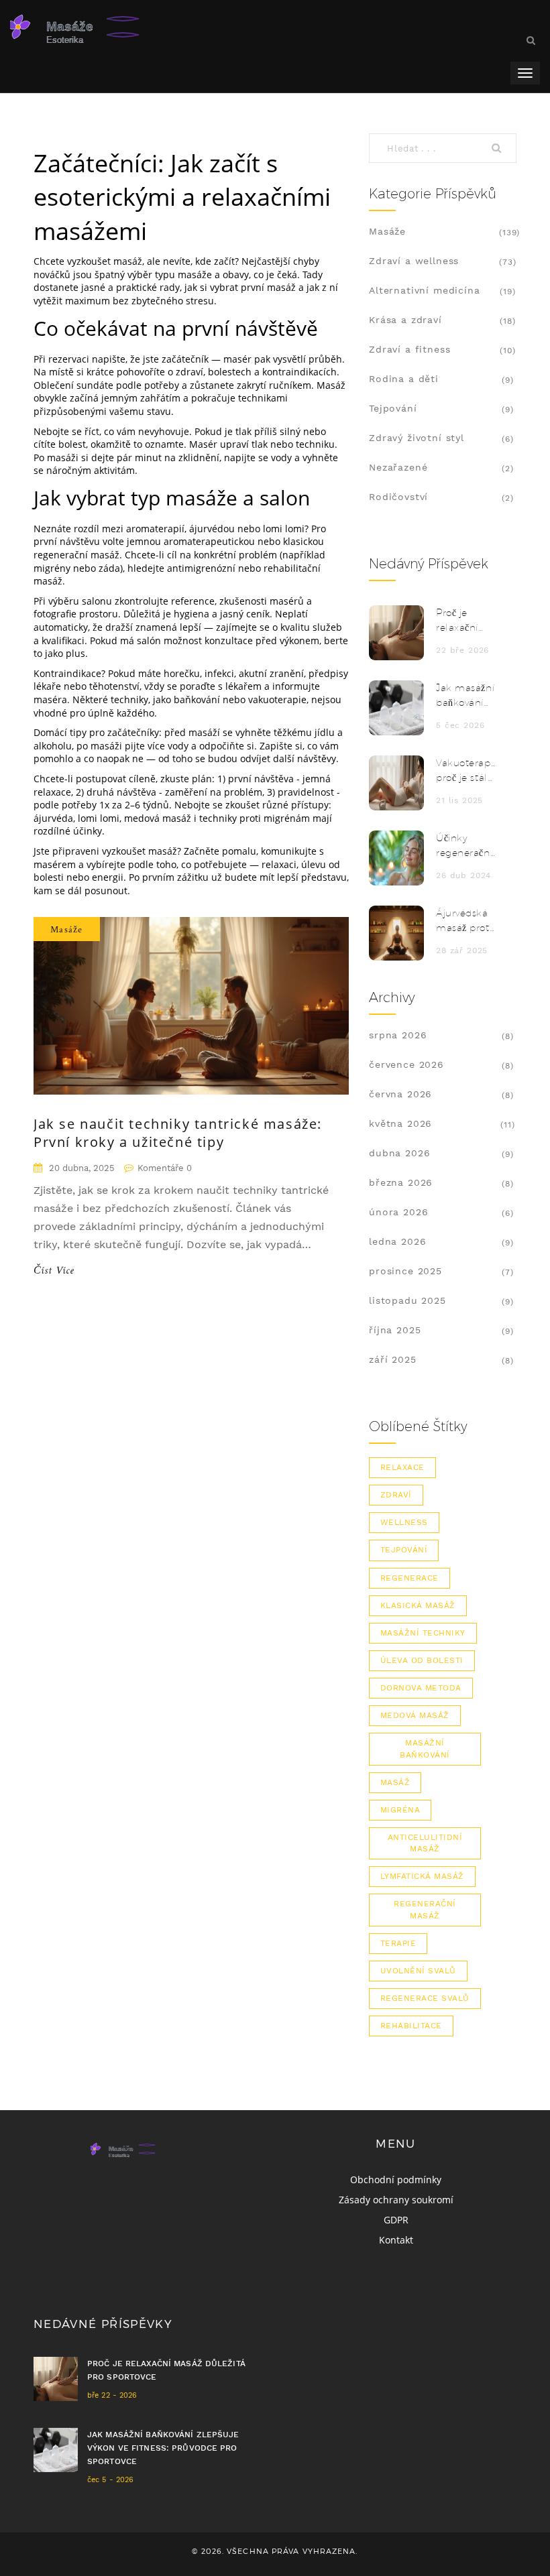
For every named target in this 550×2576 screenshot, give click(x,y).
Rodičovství (398, 497)
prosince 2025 (405, 1271)
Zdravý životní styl (417, 438)
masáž (395, 1782)
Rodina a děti (404, 379)
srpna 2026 (398, 1035)
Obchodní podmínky (396, 2180)
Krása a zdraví (405, 320)
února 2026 (398, 1212)
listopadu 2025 (407, 1300)
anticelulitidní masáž (425, 1843)
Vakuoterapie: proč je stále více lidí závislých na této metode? (466, 771)
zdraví (396, 1495)
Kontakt (396, 2240)
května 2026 (400, 1123)
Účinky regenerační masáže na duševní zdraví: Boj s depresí (464, 846)
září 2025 (393, 1359)
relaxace (402, 1467)
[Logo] (111, 27)
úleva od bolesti (422, 1660)
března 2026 (401, 1182)
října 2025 (395, 1330)
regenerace (409, 1578)
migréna (400, 1810)
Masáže (67, 929)
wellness (404, 1522)
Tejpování (393, 408)
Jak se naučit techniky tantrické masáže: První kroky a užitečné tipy (178, 1133)
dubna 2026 (399, 1153)
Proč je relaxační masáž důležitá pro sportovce (464, 621)
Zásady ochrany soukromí (396, 2200)
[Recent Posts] (396, 633)
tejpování (404, 1550)
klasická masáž (418, 1605)
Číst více (54, 1272)
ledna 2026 (397, 1241)
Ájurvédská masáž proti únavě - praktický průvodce (464, 921)
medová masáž (415, 1715)
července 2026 (406, 1064)
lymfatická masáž (422, 1876)
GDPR (396, 2220)
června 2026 (400, 1094)
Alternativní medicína (425, 290)
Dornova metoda (421, 1688)
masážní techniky (423, 1633)
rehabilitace (411, 2026)
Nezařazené (398, 467)
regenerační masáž (425, 1909)
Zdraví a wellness (414, 261)
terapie (398, 1943)
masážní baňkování (425, 1749)
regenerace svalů (425, 1998)
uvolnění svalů (418, 1971)
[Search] (500, 148)
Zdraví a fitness (409, 349)
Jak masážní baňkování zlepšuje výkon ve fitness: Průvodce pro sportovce (465, 696)
